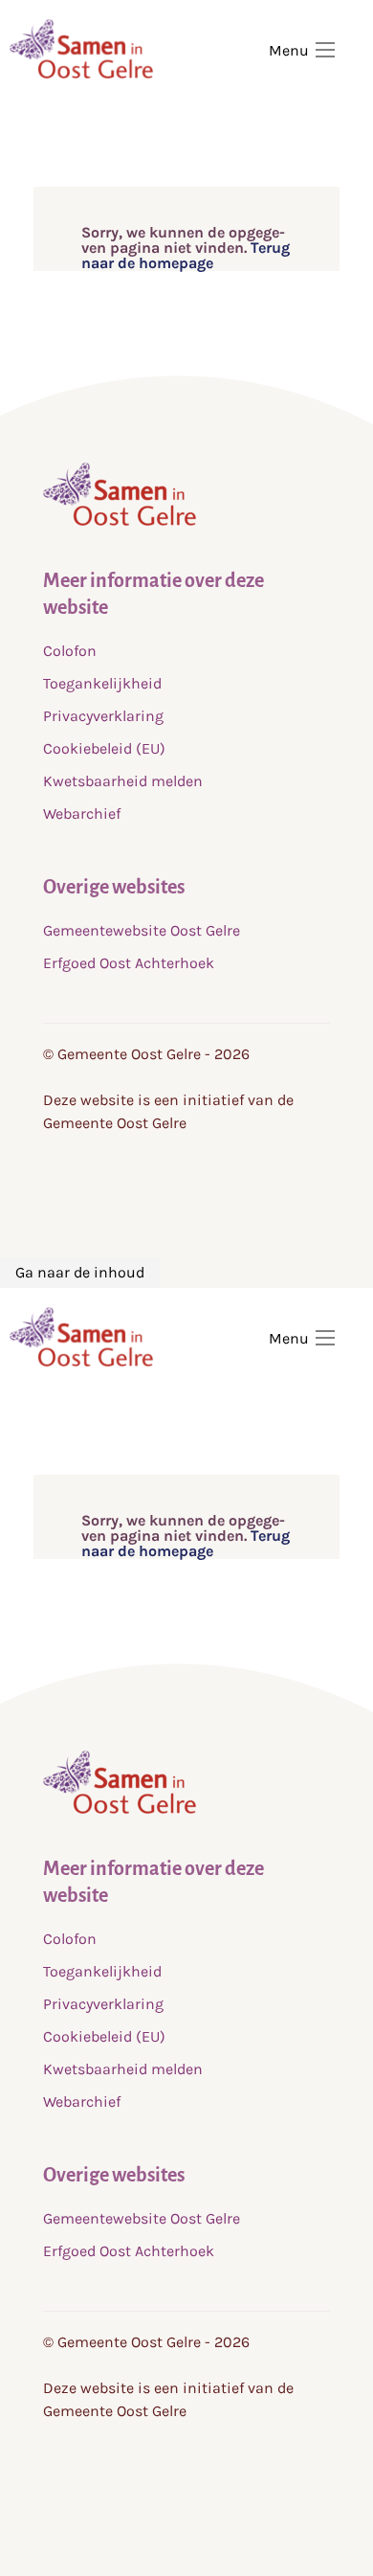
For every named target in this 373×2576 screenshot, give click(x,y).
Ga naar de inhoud (80, 1272)
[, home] (120, 520)
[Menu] (325, 50)
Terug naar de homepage (186, 255)
